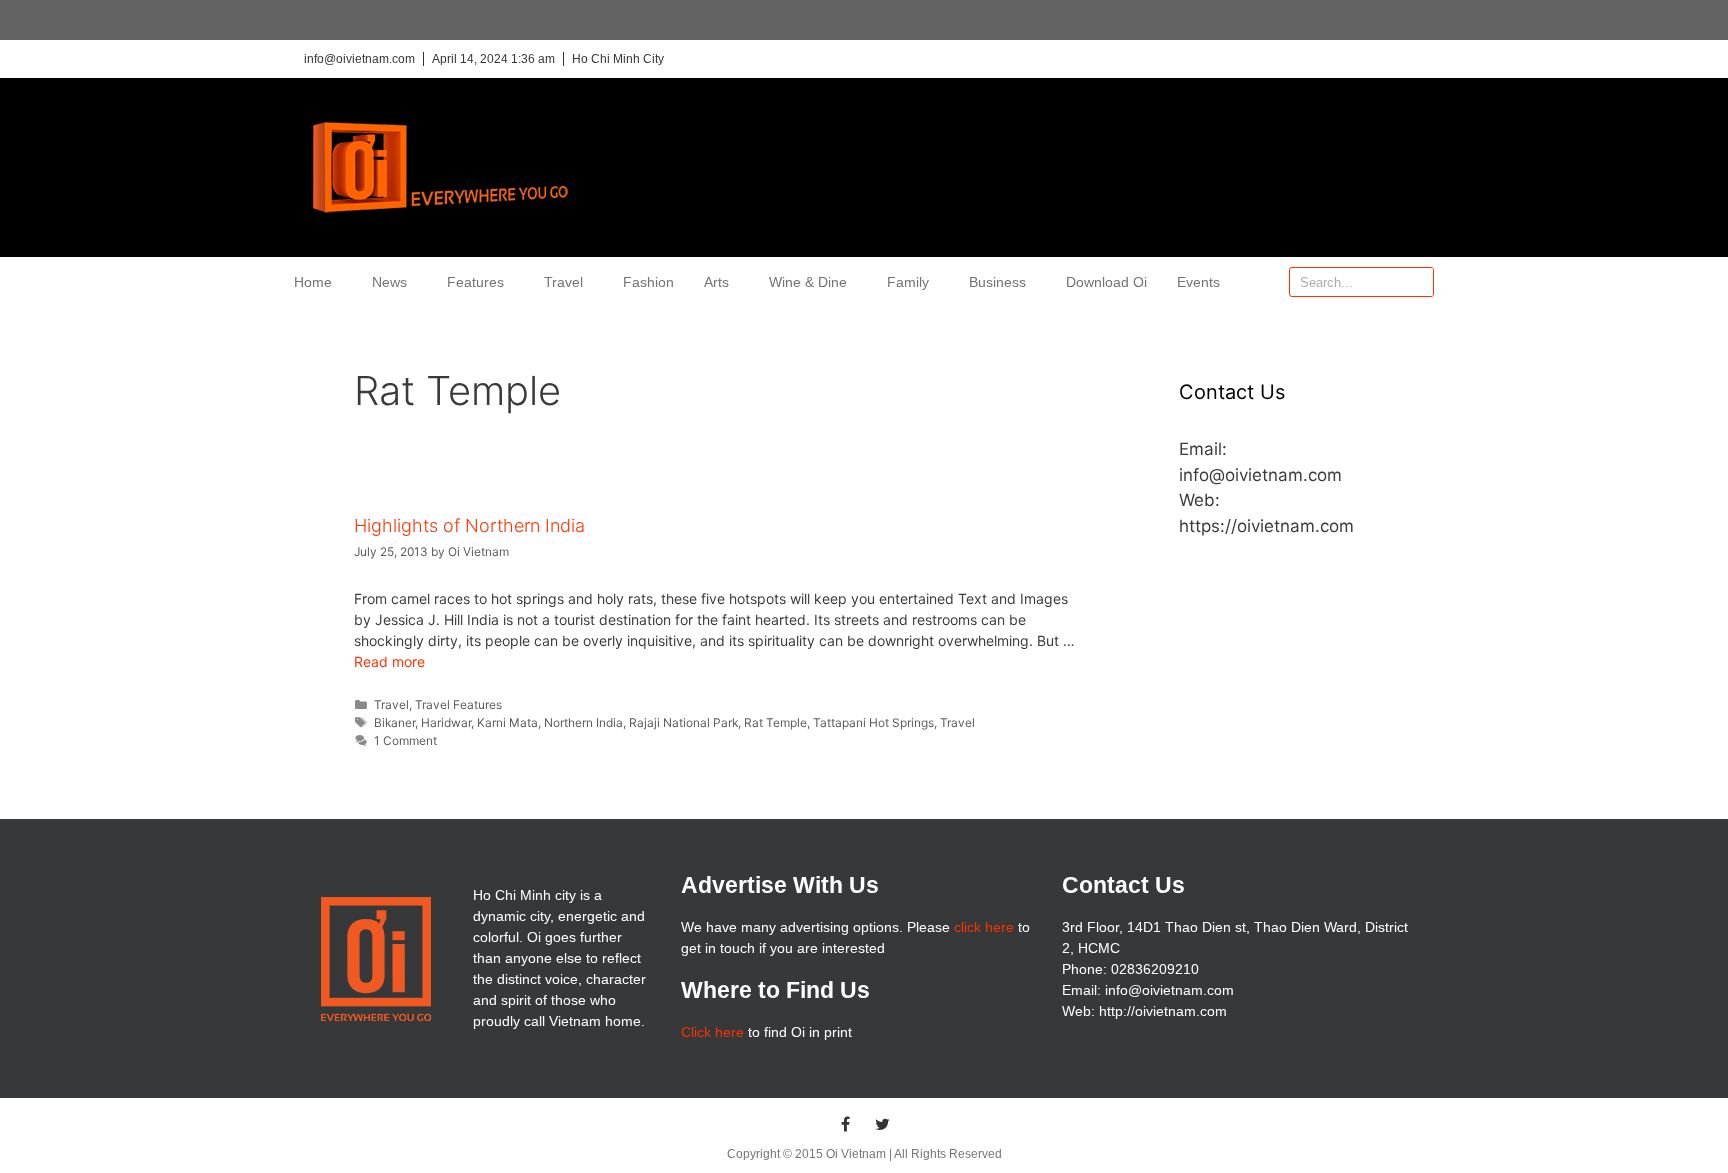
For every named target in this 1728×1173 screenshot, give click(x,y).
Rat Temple (775, 722)
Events (1198, 282)
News (389, 282)
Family (908, 282)
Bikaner (394, 722)
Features (475, 282)
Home (313, 282)
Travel (563, 282)
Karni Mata (507, 722)
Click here (712, 1032)
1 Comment (405, 740)
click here (984, 927)
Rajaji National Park (683, 722)
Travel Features (458, 704)
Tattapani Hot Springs (873, 722)
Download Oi (1106, 282)
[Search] (1418, 282)
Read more (389, 661)
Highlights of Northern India (469, 525)
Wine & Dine (808, 282)
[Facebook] (846, 1124)
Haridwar (446, 722)
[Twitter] (883, 1124)
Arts (716, 282)
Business (997, 282)
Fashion (648, 282)
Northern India (583, 722)
